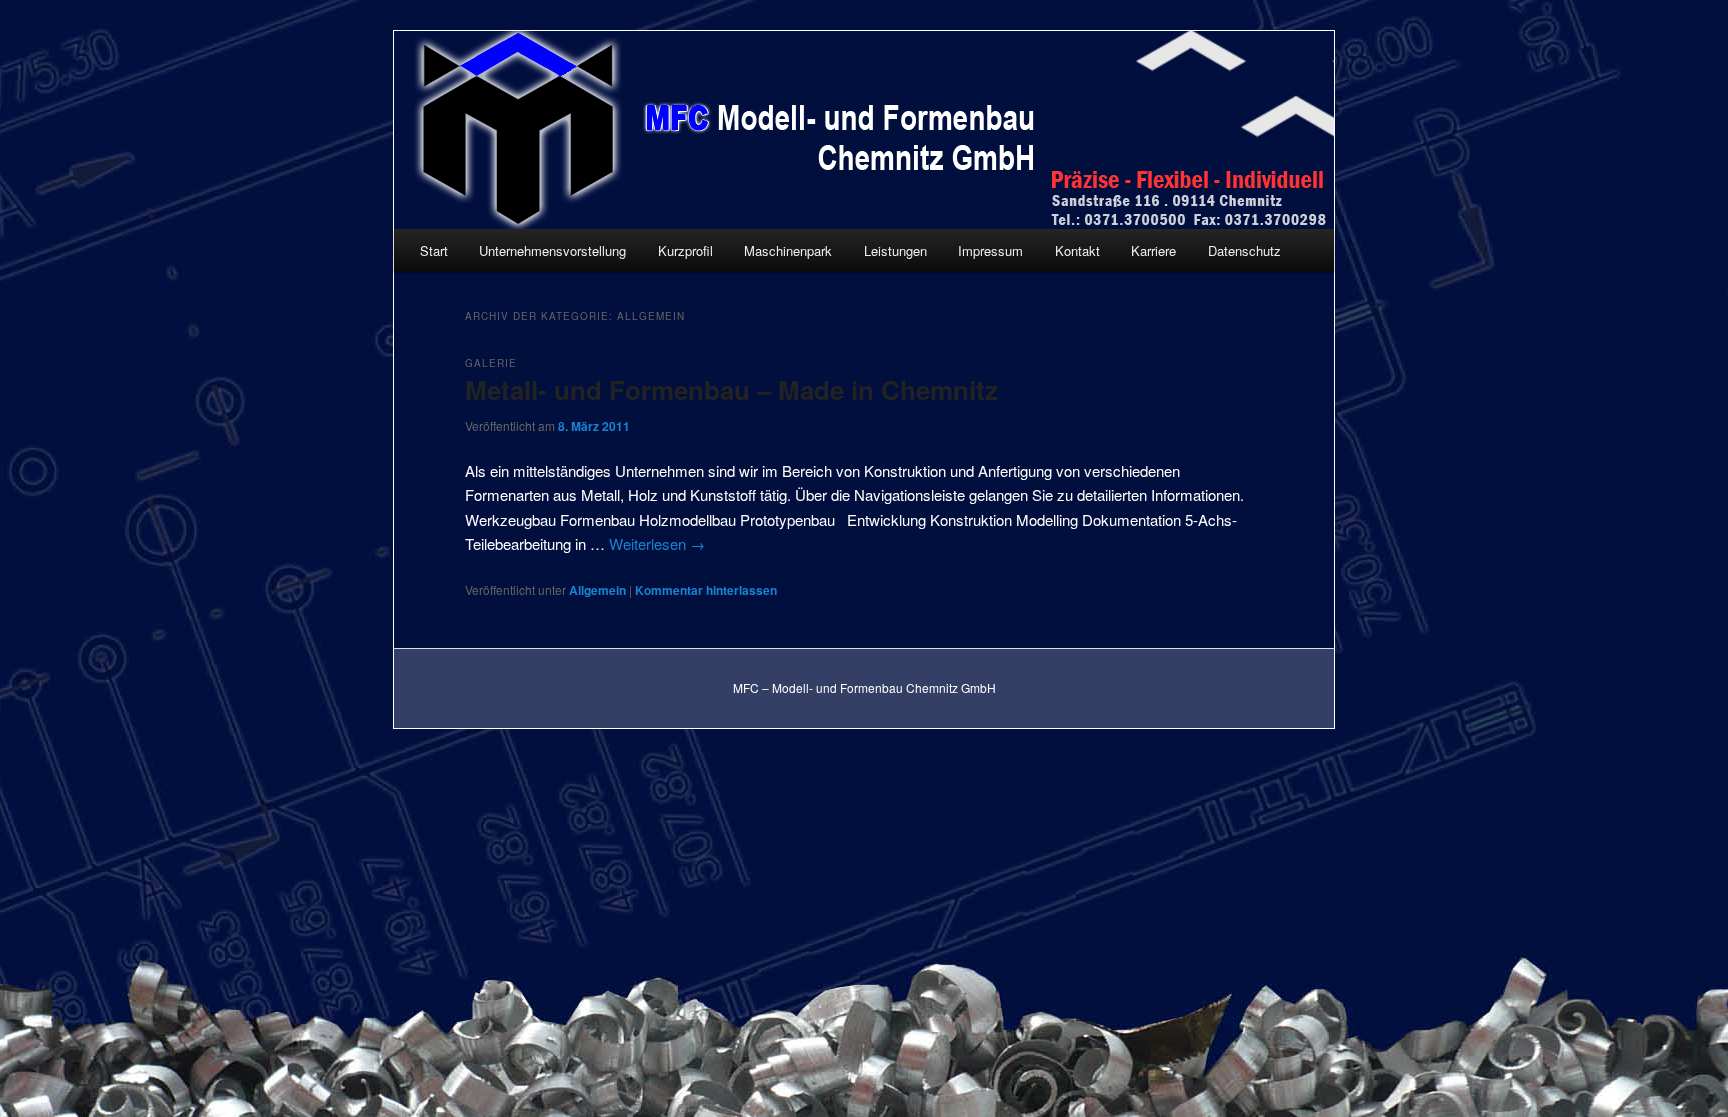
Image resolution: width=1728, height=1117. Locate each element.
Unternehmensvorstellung (552, 250)
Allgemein (597, 590)
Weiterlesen (657, 543)
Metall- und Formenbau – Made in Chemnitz (731, 389)
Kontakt (1077, 250)
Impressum (990, 250)
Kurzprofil (685, 250)
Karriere (1153, 250)
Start (434, 250)
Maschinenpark (788, 250)
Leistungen (895, 250)
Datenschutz (1244, 250)
